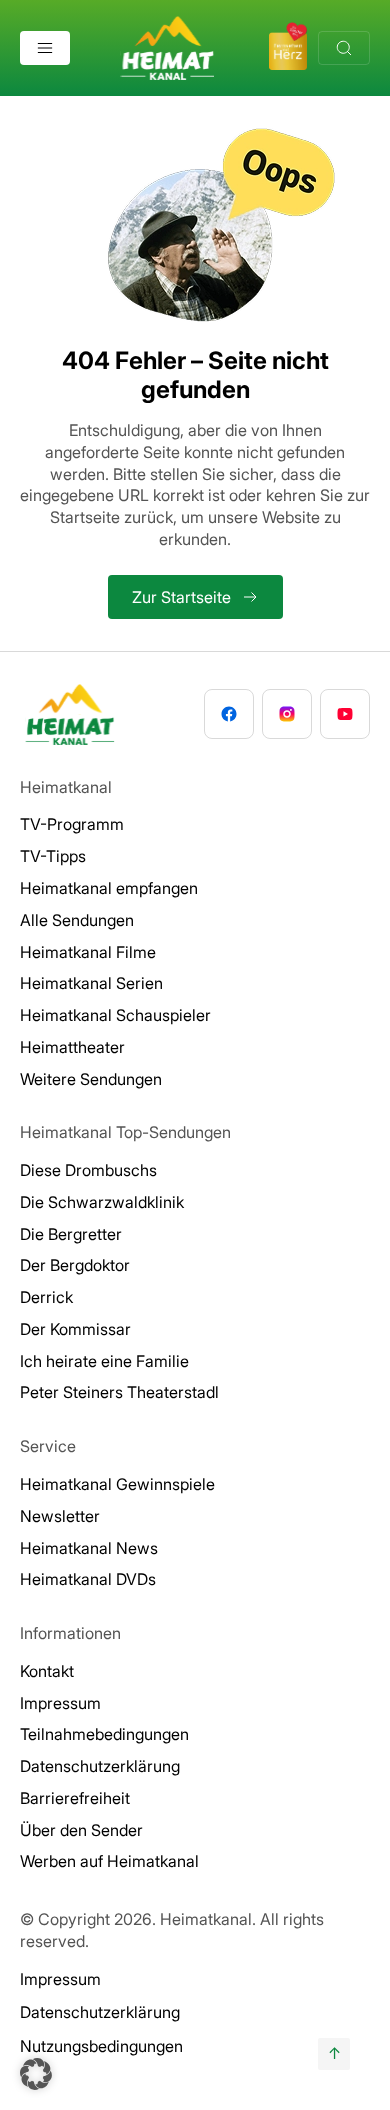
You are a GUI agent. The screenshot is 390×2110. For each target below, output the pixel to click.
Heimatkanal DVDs (88, 1579)
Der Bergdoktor (75, 1265)
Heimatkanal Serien (91, 983)
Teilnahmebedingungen (104, 1734)
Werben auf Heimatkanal (109, 1861)
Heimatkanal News (89, 1548)
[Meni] (45, 48)
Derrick (46, 1297)
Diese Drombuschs (88, 1170)
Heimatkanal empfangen (109, 888)
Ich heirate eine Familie (104, 1361)
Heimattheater (72, 1047)
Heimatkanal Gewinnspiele (117, 1484)
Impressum (60, 1703)
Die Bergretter (71, 1234)
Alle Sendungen (77, 920)
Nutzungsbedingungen (101, 2046)
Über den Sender (81, 1830)
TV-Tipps (53, 856)
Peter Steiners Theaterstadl (119, 1392)
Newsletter (60, 1516)
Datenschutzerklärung (100, 1766)
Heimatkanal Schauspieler (115, 1015)
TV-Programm (72, 824)
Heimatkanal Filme (88, 952)
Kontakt (47, 1671)
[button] (36, 2074)
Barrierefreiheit (75, 1798)
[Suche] (344, 48)
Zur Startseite (181, 597)
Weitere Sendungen (91, 1079)
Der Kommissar (75, 1329)
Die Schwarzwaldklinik (102, 1202)
